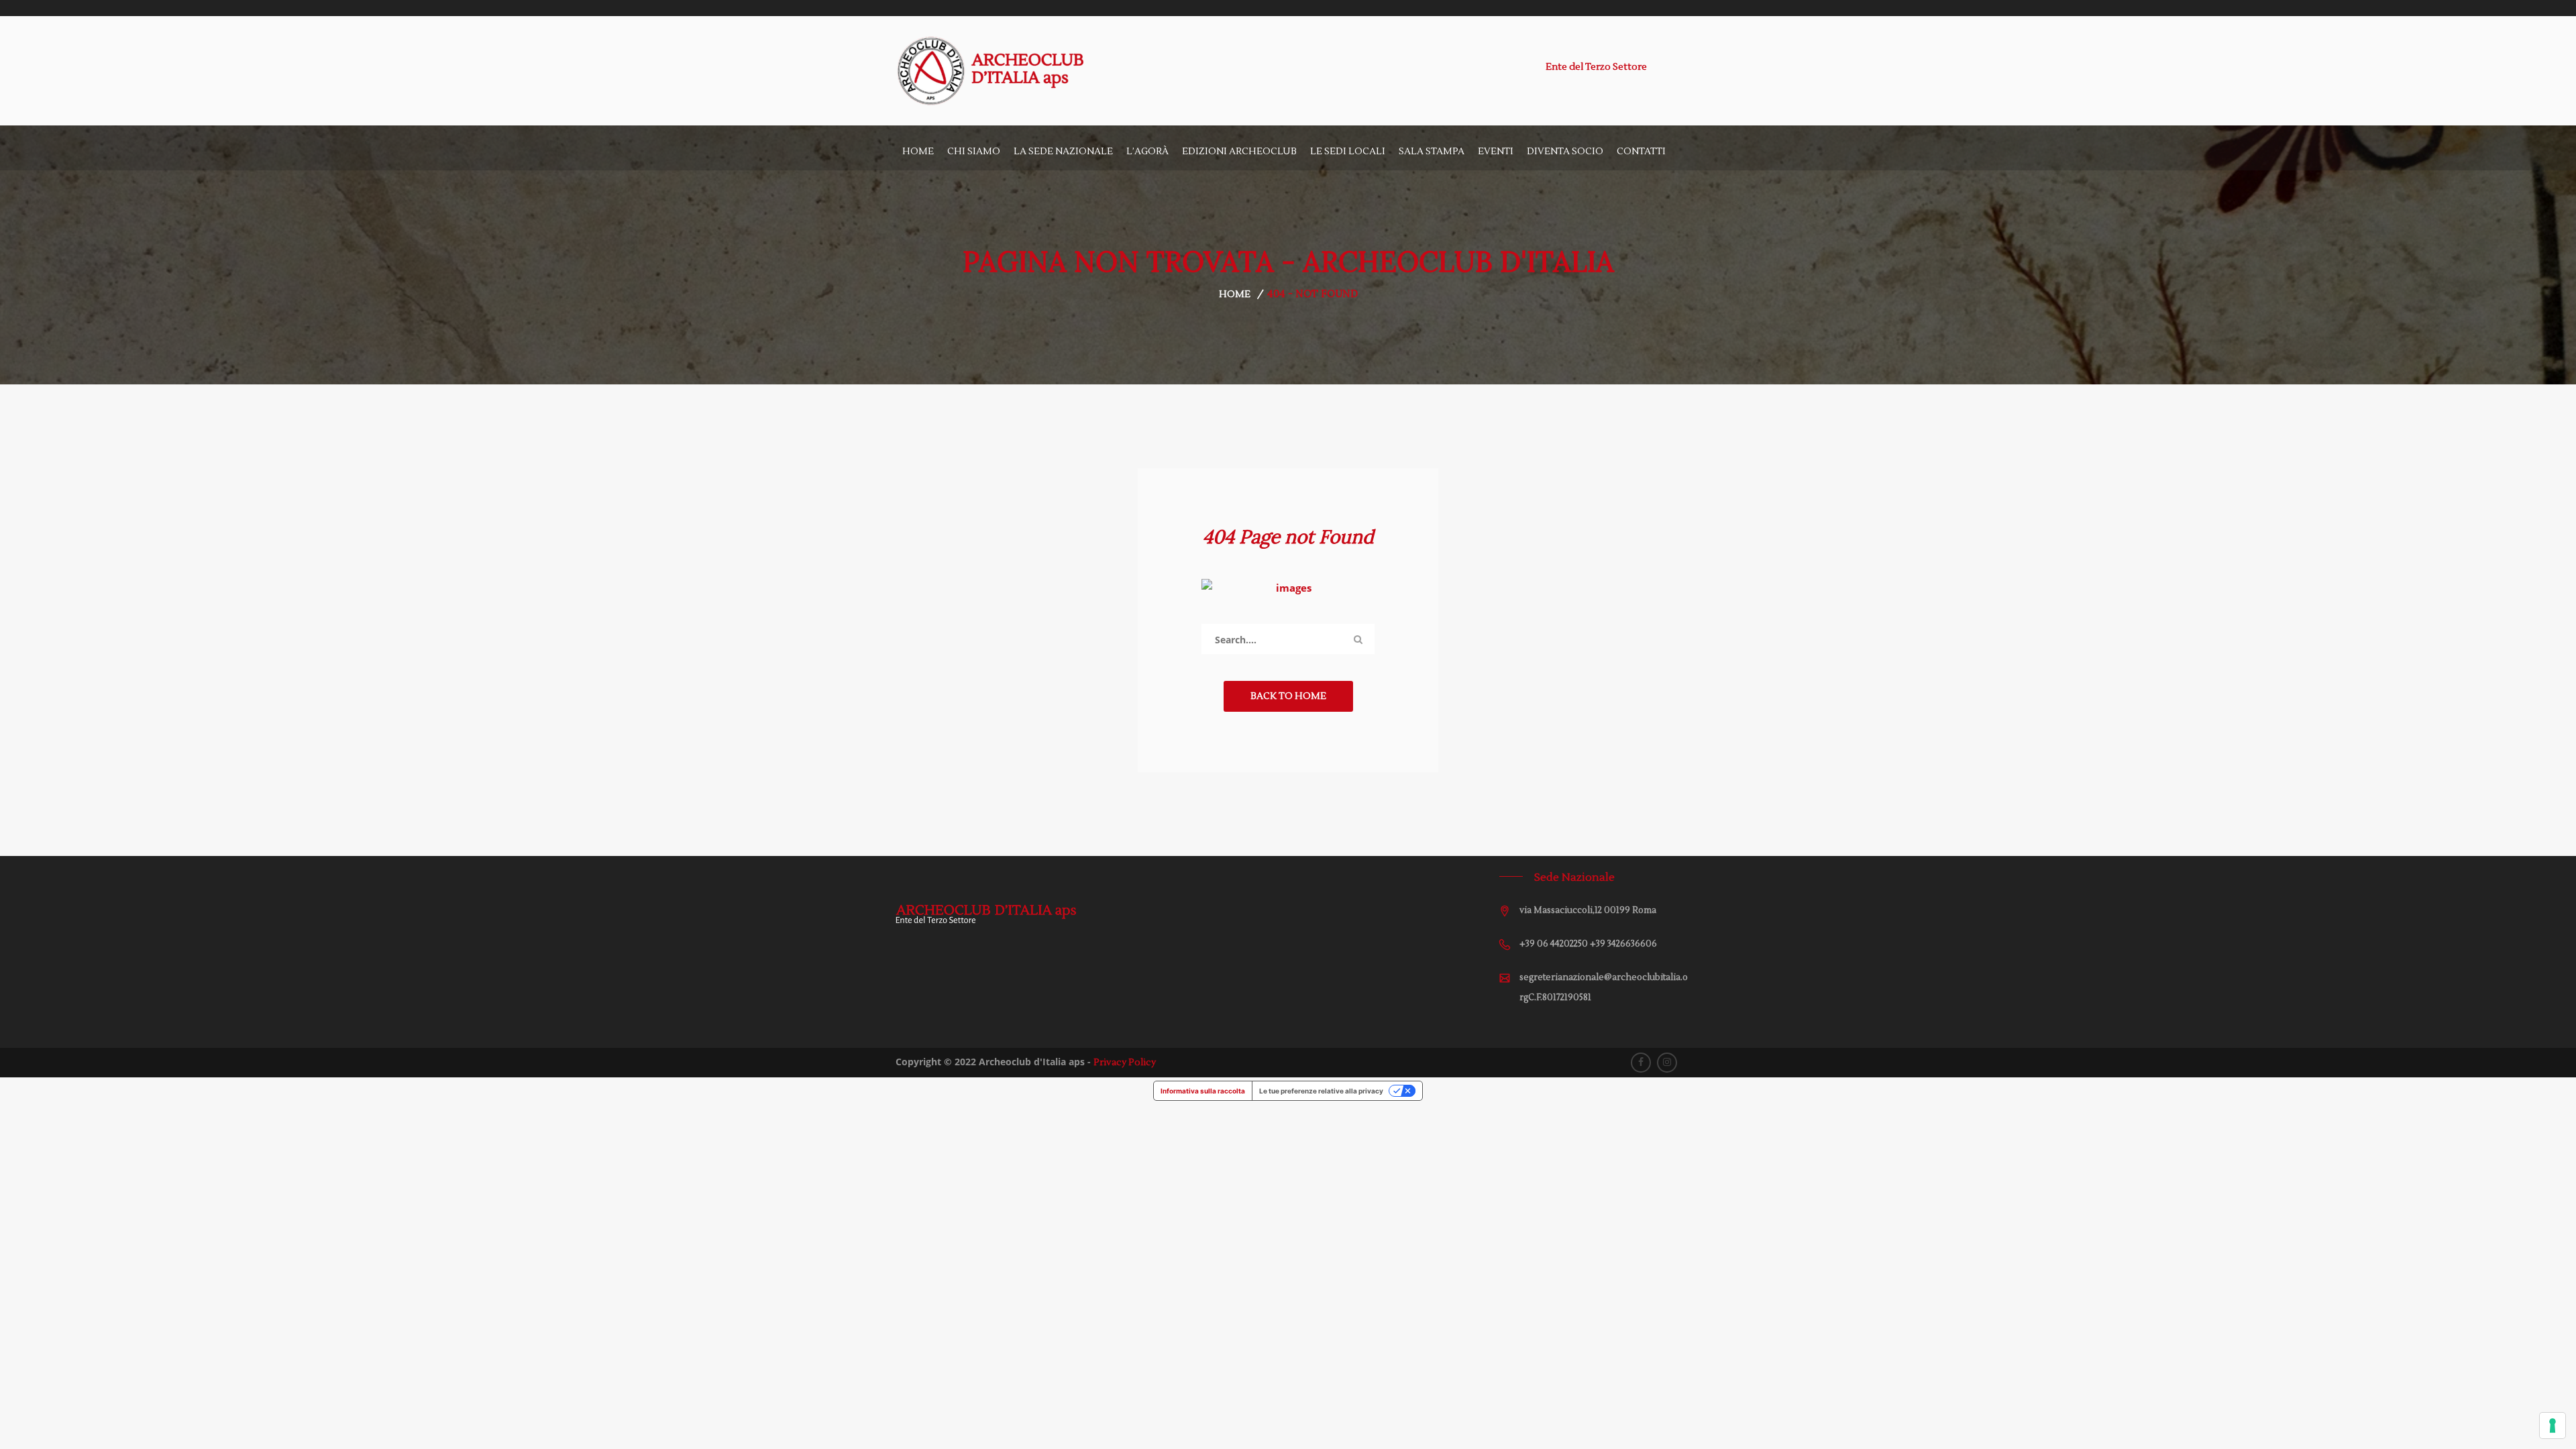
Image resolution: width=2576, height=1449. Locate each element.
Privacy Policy (1125, 1063)
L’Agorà (1147, 152)
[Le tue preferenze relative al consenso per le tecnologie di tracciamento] (2553, 1426)
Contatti (1641, 152)
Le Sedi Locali (1348, 152)
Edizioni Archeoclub (1239, 152)
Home (918, 152)
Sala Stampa (1432, 152)
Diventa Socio (1565, 152)
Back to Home (1288, 696)
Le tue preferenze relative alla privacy (1321, 1091)
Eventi (1496, 152)
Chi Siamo (974, 152)
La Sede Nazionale (1063, 152)
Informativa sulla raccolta (1203, 1091)
